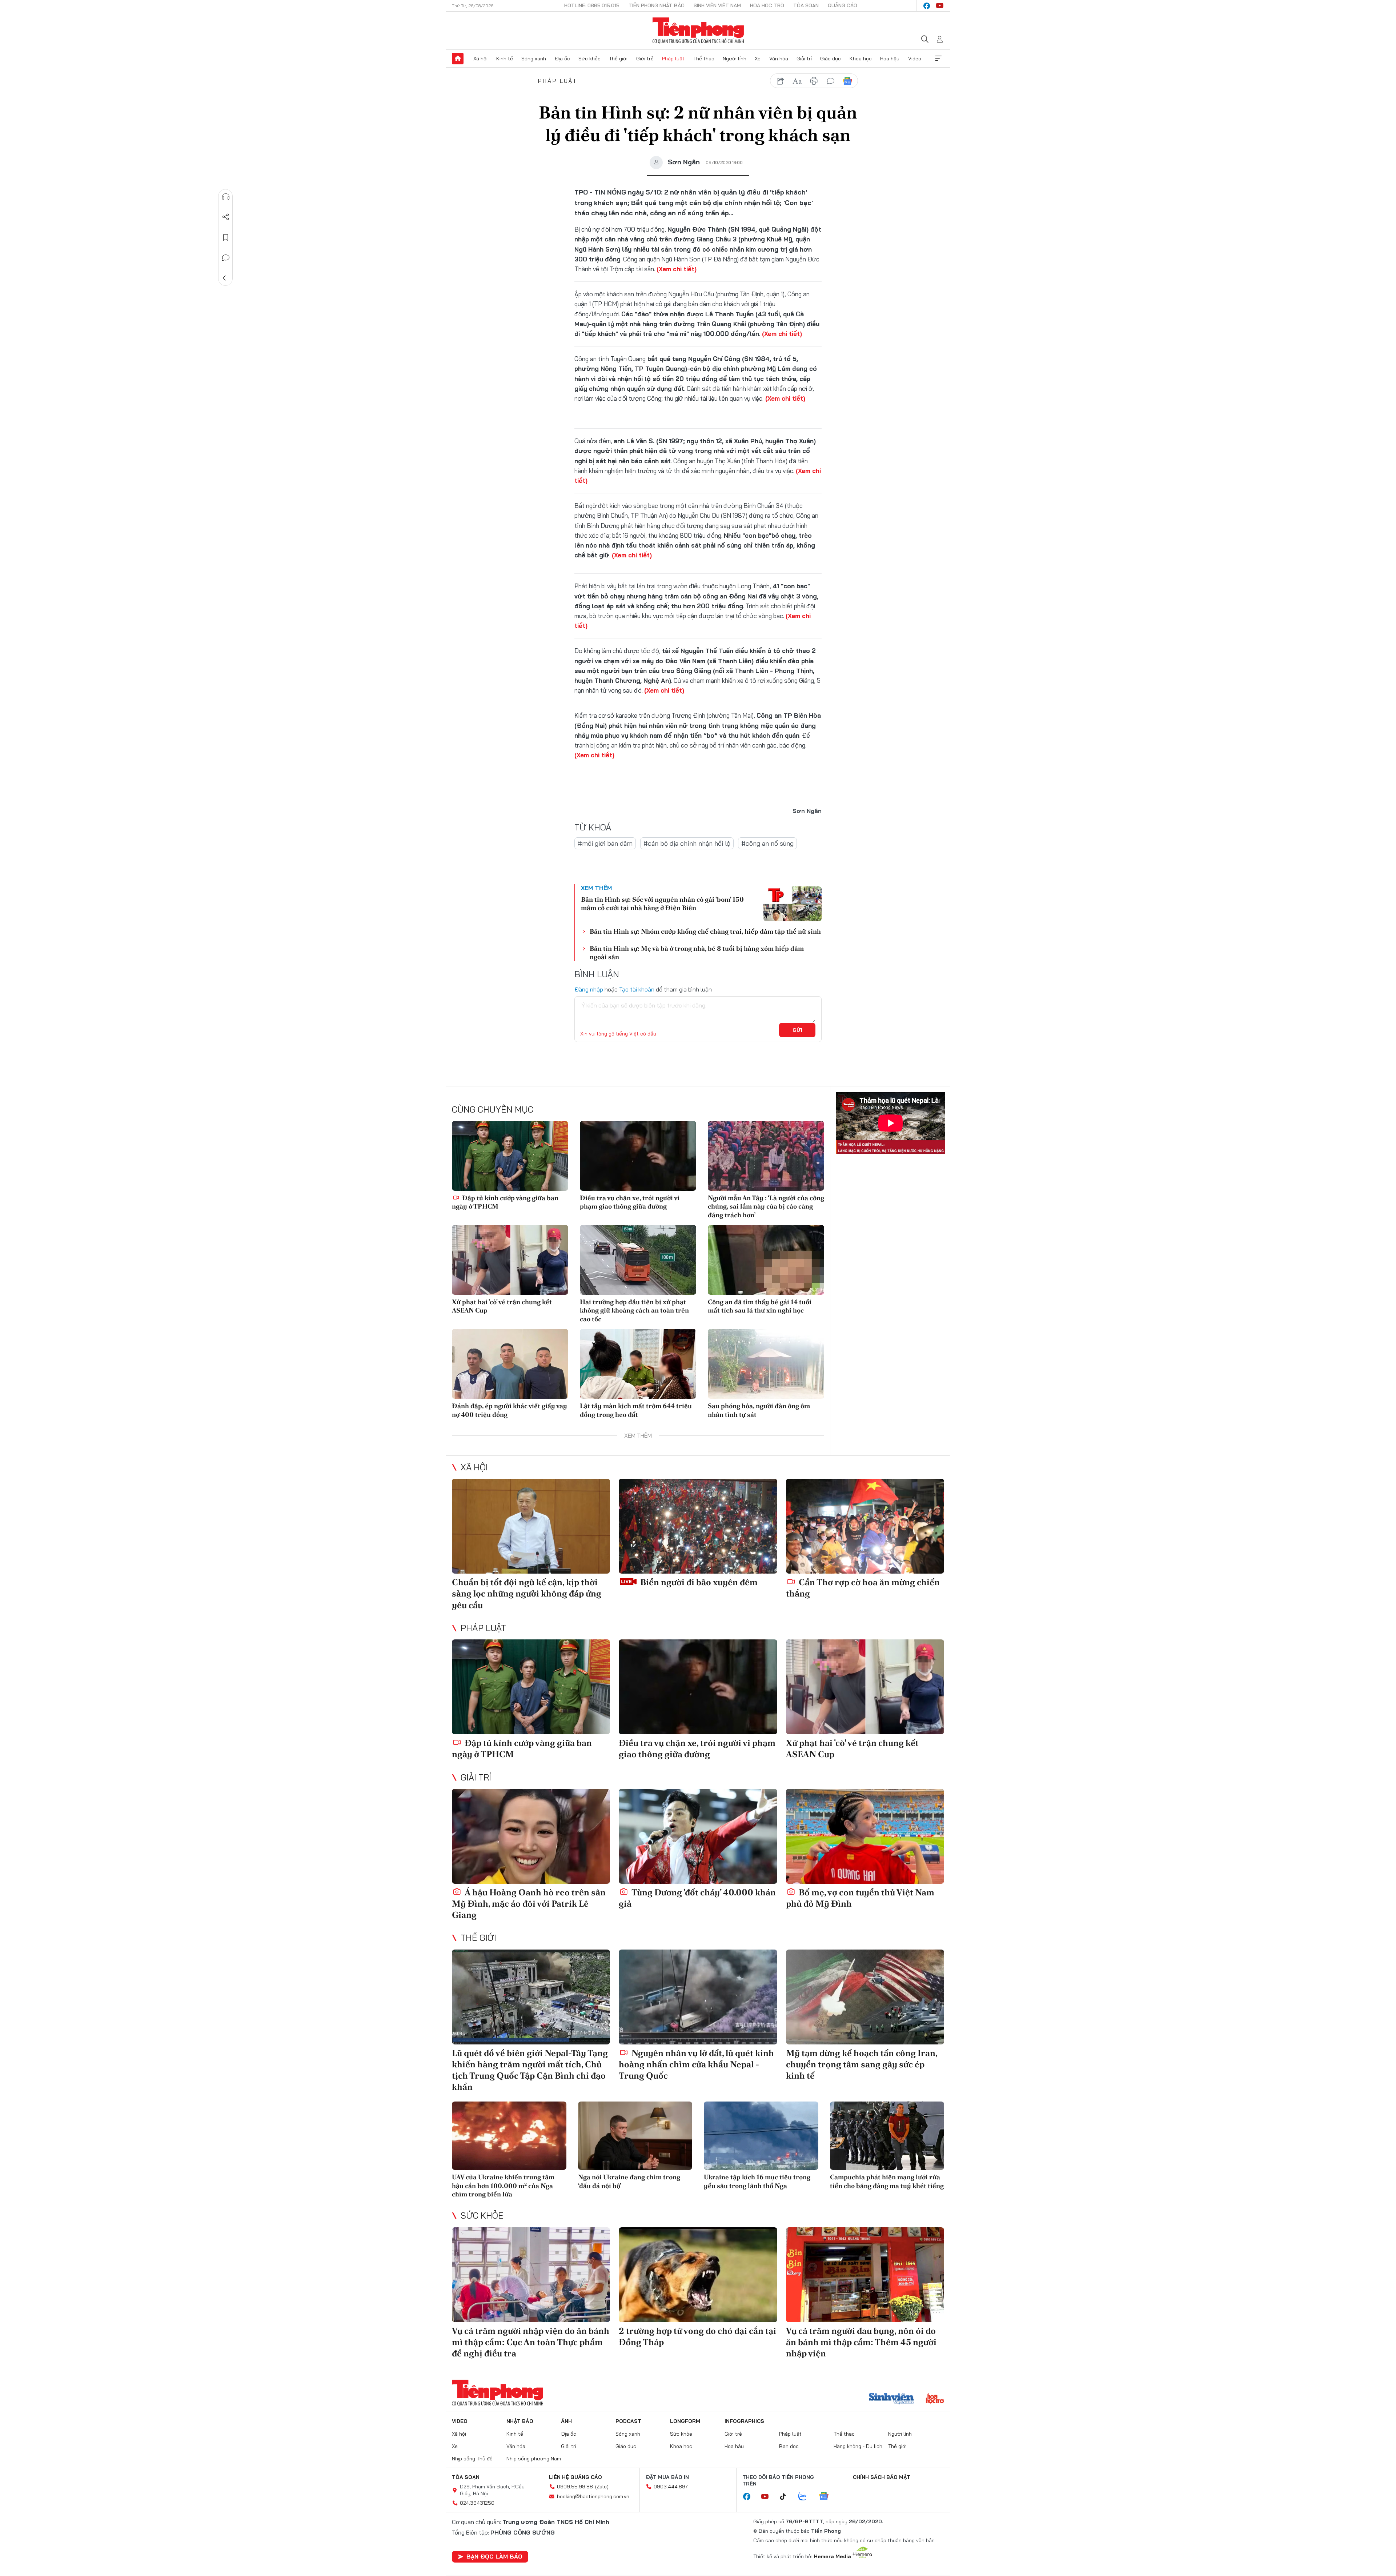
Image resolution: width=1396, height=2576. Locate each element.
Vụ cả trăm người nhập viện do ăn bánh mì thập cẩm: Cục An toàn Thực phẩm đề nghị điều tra (531, 2342)
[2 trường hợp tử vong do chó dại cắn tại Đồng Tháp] (698, 2275)
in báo (814, 81)
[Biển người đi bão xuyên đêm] (698, 1526)
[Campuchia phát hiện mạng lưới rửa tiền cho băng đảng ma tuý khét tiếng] (887, 2136)
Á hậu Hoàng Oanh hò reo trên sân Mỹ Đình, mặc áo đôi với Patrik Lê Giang (529, 1904)
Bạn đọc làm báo (494, 2556)
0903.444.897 (671, 2487)
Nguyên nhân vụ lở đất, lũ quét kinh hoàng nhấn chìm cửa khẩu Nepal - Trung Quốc (696, 2064)
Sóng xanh (534, 59)
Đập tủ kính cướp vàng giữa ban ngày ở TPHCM (505, 1202)
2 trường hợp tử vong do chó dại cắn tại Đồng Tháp (697, 2336)
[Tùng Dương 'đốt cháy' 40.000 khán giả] (698, 1836)
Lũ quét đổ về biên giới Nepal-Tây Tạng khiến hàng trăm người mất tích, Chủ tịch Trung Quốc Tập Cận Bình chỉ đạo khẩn (530, 2070)
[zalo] (806, 2497)
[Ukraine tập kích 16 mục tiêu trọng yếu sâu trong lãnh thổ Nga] (761, 2136)
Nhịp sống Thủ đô (472, 2459)
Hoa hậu (890, 59)
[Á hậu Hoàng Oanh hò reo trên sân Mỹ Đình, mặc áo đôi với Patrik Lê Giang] (531, 1836)
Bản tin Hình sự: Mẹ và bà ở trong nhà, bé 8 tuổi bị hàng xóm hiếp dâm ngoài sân (697, 953)
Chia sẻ (226, 217)
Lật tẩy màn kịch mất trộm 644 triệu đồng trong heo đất (636, 1410)
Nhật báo (520, 2421)
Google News (847, 81)
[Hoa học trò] (935, 2399)
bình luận (831, 81)
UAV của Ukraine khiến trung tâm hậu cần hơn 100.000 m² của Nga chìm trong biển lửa (503, 2186)
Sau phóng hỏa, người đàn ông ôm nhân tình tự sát (759, 1410)
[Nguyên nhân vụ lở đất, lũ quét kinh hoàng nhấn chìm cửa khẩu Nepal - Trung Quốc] (698, 1997)
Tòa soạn (806, 5)
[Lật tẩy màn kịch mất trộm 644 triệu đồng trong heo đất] (638, 1364)
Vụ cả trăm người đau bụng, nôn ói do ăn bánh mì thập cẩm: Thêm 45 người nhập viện (861, 2342)
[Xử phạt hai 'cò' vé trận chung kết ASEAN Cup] (510, 1260)
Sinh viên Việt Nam (717, 5)
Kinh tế (505, 59)
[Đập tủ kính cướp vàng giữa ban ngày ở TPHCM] (510, 1156)
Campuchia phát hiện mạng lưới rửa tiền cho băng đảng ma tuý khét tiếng (887, 2181)
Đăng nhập (589, 989)
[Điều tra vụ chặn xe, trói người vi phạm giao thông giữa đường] (638, 1156)
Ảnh (566, 2421)
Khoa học (861, 59)
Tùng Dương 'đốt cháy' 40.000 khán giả (697, 1898)
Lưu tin (226, 237)
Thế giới (618, 59)
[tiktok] (787, 2497)
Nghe (226, 197)
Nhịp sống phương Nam (534, 2459)
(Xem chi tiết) (677, 269)
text (797, 81)
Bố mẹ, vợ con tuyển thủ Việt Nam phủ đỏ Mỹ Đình (860, 1898)
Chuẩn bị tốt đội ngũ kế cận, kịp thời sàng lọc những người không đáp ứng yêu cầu (527, 1593)
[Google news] (827, 2497)
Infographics (744, 2421)
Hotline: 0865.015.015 (592, 5)
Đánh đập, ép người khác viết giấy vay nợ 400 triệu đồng (510, 1410)
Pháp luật (673, 59)
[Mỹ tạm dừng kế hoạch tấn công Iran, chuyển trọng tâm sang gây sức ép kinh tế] (865, 1997)
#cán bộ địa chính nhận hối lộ (687, 843)
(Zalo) (602, 2487)
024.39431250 (477, 2503)
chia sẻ (781, 81)
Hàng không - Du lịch (858, 2446)
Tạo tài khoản (637, 989)
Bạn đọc (789, 2446)
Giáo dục (831, 59)
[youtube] (940, 6)
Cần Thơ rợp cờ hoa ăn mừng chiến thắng (863, 1588)
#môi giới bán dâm (605, 843)
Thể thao (704, 59)
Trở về (226, 278)
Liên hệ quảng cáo (575, 2477)
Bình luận (226, 258)
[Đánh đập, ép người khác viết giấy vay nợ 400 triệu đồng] (510, 1364)
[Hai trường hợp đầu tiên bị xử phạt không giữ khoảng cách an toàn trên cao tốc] (638, 1260)
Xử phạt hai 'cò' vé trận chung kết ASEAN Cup (502, 1306)
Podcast (628, 2421)
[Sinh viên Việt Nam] (891, 2399)
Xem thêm (938, 59)
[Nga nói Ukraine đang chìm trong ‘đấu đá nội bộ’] (635, 2136)
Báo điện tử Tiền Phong (698, 31)
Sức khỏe (589, 59)
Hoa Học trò (767, 5)
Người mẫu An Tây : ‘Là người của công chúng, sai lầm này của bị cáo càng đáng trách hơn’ (766, 1206)
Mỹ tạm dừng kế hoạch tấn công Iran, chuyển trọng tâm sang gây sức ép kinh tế (862, 2064)
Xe (758, 59)
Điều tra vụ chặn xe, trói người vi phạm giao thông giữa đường (630, 1202)
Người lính (735, 59)
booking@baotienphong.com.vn (593, 2496)
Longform (685, 2421)
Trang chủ (458, 59)
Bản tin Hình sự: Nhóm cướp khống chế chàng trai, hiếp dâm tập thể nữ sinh (705, 931)
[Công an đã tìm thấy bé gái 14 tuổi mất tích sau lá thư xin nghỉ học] (766, 1260)
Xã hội (480, 59)
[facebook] (927, 6)
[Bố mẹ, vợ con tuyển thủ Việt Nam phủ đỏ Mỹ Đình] (865, 1836)
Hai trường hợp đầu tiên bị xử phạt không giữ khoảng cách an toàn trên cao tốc (634, 1310)
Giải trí (804, 59)
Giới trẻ (645, 59)
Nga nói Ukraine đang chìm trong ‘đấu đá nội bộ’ (629, 2181)
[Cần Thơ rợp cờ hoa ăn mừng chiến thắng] (865, 1526)
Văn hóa (779, 59)
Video (915, 59)
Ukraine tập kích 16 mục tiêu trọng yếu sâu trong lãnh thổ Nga (757, 2181)
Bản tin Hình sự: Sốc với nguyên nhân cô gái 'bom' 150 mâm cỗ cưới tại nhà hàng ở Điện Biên (662, 904)
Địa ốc (562, 59)
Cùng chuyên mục (493, 1109)
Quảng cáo (843, 5)
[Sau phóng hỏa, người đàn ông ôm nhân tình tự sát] (766, 1364)
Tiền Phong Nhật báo (657, 5)
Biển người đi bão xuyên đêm (698, 1582)
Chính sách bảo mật (882, 2477)
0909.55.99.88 (575, 2487)
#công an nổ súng (767, 843)
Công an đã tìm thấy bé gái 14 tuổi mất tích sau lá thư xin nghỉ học (760, 1306)
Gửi (797, 1030)
